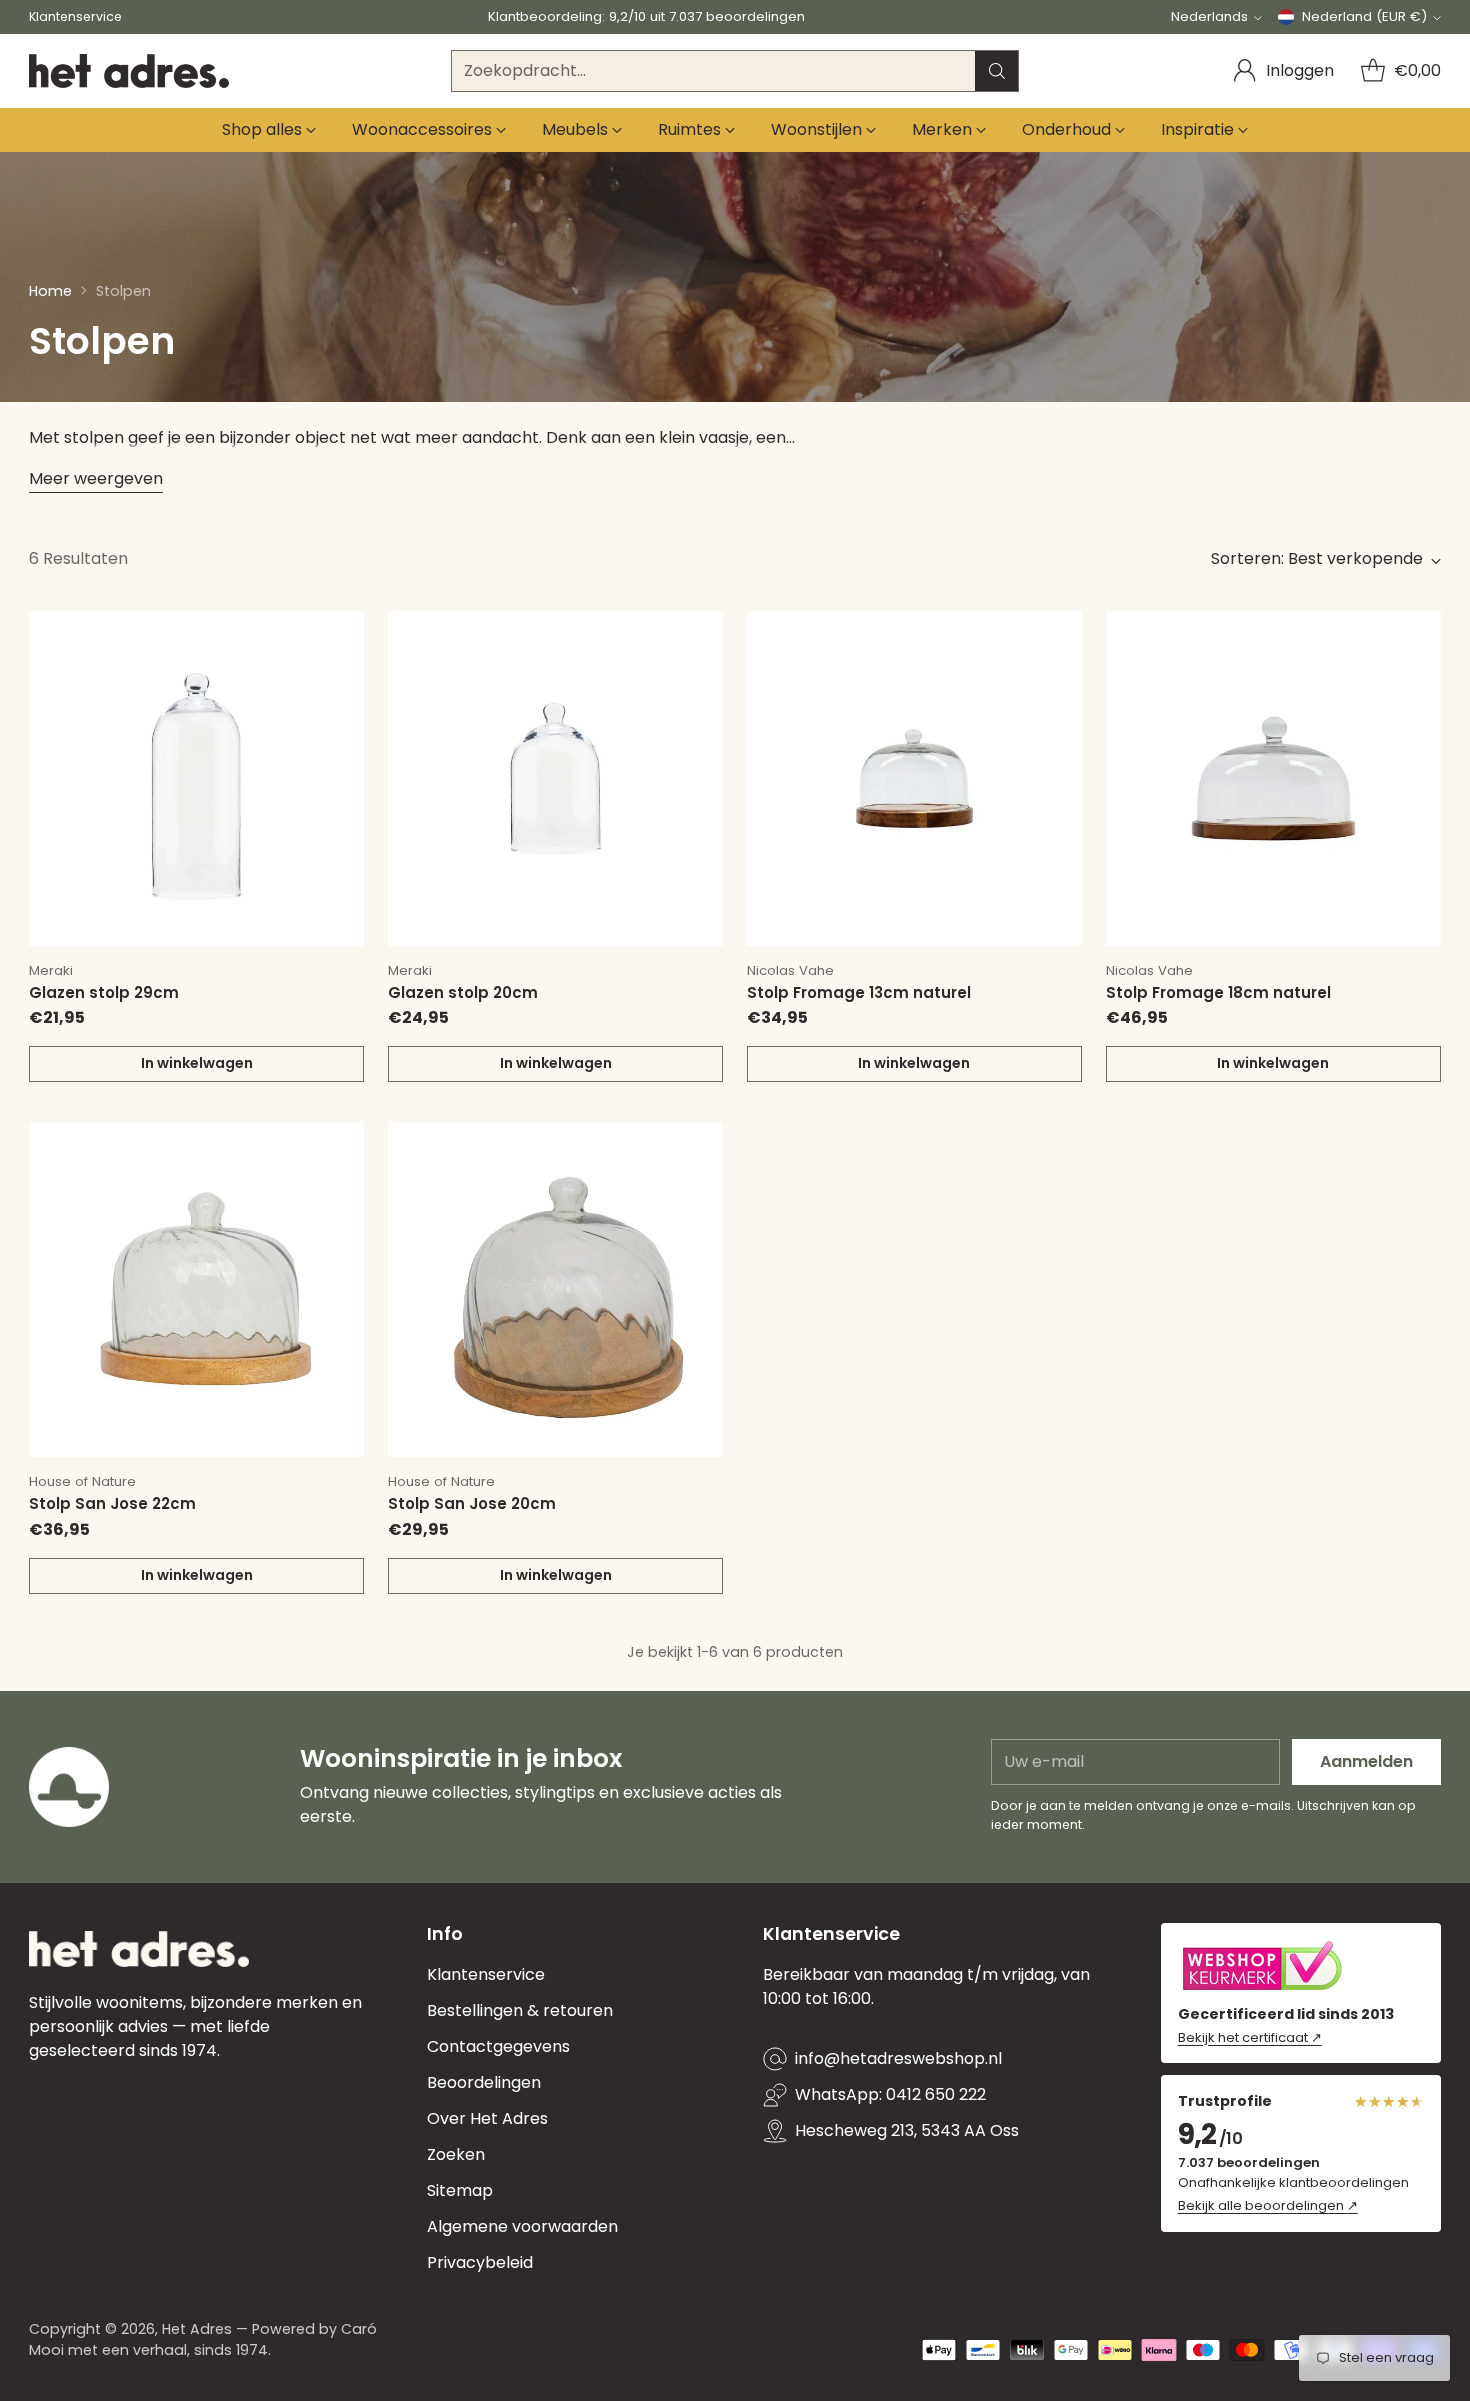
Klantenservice (486, 1974)
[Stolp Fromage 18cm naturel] (1273, 778)
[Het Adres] (129, 71)
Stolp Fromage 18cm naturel (1218, 992)
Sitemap (460, 2190)
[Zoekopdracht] (997, 71)
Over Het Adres (487, 2118)
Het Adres (197, 2329)
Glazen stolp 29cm (104, 992)
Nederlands (1209, 16)
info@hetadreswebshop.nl (898, 2058)
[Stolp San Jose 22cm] (196, 1289)
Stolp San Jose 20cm (472, 1503)
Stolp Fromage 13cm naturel (859, 992)
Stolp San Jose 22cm (112, 1503)
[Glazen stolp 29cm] (196, 778)
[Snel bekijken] (338, 637)
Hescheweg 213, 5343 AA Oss (907, 2130)
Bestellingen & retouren (520, 2010)
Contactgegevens (498, 2046)
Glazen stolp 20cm (463, 992)
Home (50, 291)
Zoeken (456, 2154)
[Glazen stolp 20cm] (555, 778)
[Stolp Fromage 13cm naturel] (914, 778)
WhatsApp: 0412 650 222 (890, 2094)
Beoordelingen (484, 2082)
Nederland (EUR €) (1364, 16)
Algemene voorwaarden (522, 2226)
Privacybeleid (480, 2262)
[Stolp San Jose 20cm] (555, 1289)
